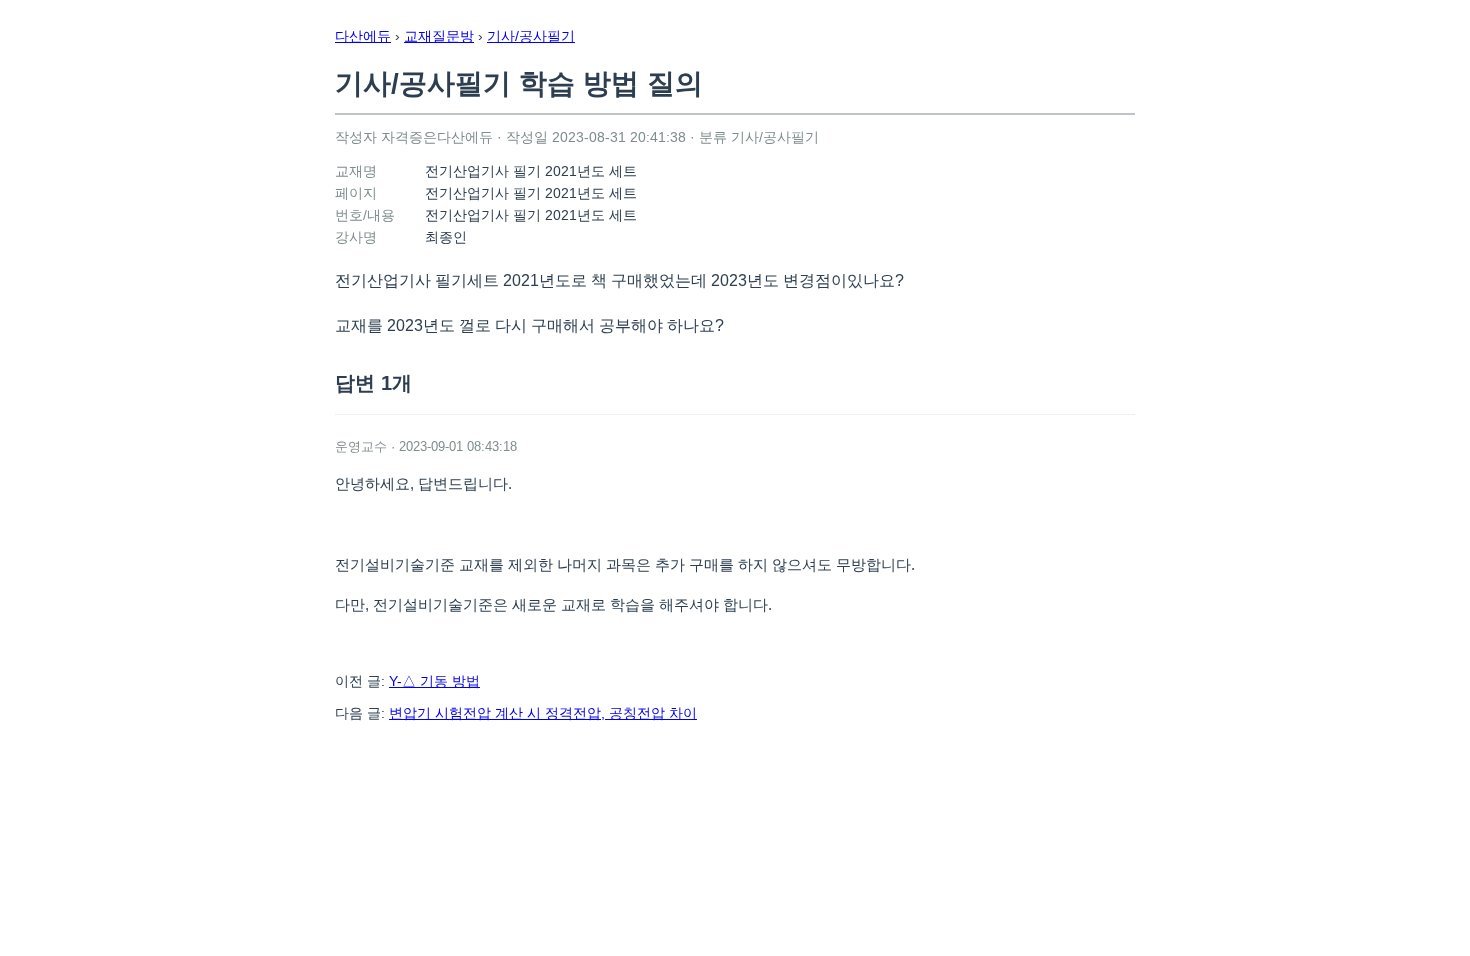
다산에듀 (363, 36)
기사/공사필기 (531, 36)
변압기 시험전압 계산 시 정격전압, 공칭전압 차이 (543, 713)
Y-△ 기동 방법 (434, 681)
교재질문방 (439, 36)
